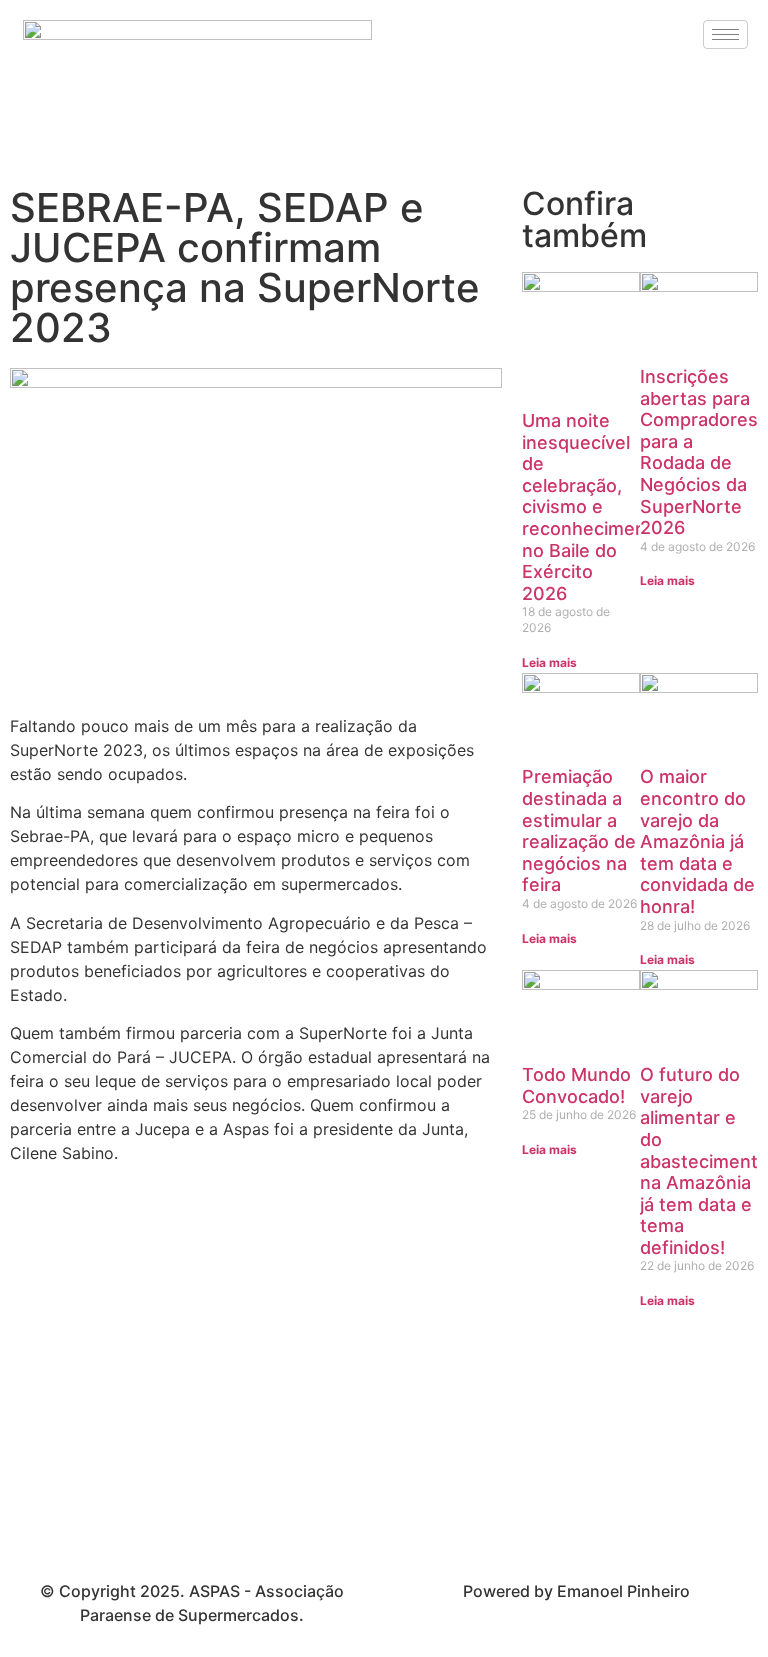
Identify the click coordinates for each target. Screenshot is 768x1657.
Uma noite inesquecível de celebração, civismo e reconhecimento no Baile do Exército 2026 (593, 507)
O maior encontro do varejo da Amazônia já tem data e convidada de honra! (697, 841)
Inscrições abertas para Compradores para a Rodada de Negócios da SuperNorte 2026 (699, 452)
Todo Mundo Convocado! (576, 1085)
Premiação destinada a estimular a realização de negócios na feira (579, 830)
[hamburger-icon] (725, 34)
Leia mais (549, 662)
